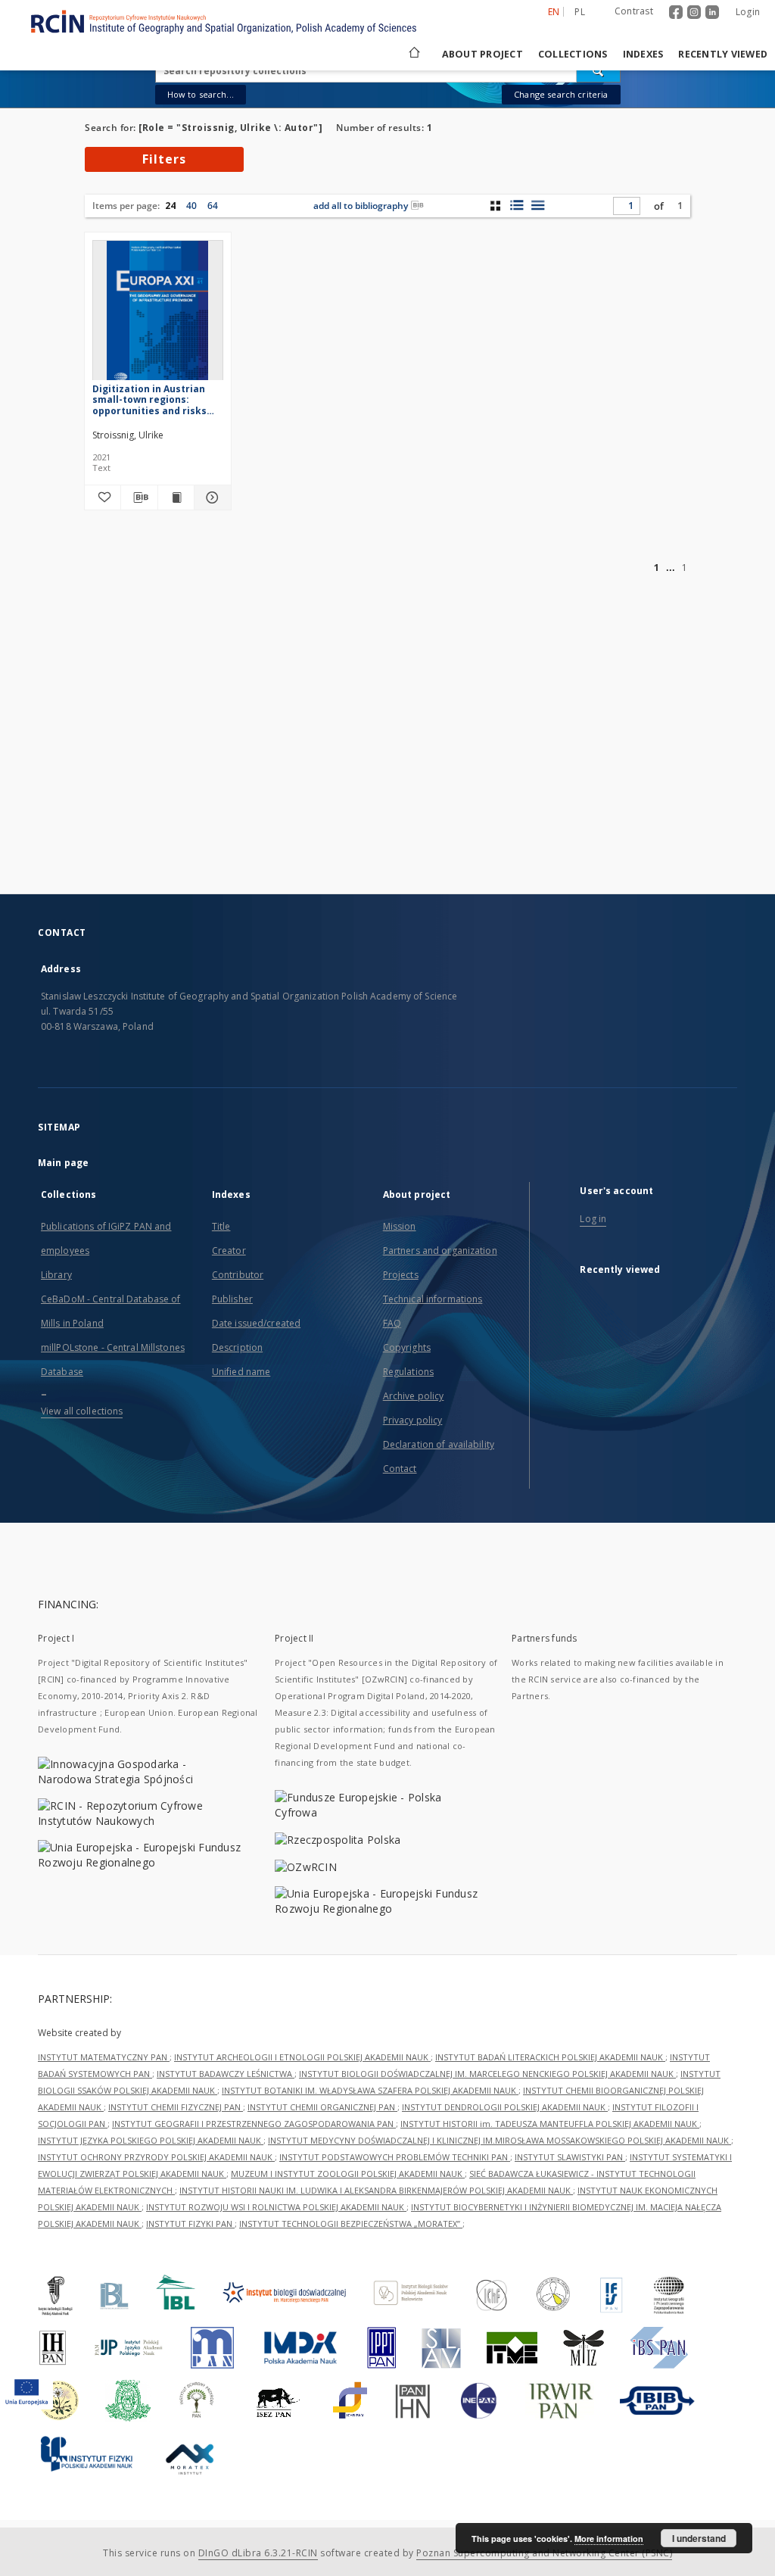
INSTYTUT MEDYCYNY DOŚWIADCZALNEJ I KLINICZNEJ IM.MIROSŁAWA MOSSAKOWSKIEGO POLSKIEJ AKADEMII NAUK (500, 2140)
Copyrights (407, 1347)
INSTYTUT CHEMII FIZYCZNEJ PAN (176, 2107)
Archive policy (414, 1396)
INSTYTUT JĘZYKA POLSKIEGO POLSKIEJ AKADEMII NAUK (151, 2140)
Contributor (238, 1275)
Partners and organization (440, 1251)
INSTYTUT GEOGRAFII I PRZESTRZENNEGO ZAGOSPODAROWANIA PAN (254, 2124)
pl (580, 12)
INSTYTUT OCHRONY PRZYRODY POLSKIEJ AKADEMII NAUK (156, 2157)
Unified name (241, 1372)
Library (56, 1275)
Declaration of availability (439, 1444)
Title (221, 1226)
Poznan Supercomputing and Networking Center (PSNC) (544, 2553)
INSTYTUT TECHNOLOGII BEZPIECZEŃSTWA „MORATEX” (351, 2224)
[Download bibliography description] (139, 497)
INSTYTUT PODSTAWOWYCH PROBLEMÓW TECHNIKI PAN (395, 2157)
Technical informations (433, 1299)
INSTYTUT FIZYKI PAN (190, 2224)
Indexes (643, 54)
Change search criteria (561, 94)
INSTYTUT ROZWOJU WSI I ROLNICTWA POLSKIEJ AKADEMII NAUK (276, 2207)
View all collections (82, 1411)
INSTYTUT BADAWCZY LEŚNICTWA (226, 2074)
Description (237, 1347)
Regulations (408, 1372)
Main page (63, 1163)
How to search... (201, 94)
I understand (699, 2538)
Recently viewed (723, 54)
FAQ (392, 1323)
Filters (164, 159)
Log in (593, 1219)
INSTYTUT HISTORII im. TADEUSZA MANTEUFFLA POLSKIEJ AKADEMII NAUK (550, 2124)
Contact (400, 1469)
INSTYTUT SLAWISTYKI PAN (570, 2157)
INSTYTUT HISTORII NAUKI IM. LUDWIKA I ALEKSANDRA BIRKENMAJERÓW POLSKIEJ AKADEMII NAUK (376, 2190)
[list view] (538, 205)
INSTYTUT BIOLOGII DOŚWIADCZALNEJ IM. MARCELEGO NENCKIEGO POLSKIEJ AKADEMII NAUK (487, 2074)
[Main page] (413, 54)
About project (482, 54)
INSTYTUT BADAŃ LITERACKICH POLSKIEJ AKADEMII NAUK (550, 2057)
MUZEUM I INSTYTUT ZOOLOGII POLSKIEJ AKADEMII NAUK (348, 2174)
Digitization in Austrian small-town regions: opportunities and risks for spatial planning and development (151, 399)
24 (170, 206)
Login (748, 12)
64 (213, 206)
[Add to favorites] (103, 497)
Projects (401, 1275)
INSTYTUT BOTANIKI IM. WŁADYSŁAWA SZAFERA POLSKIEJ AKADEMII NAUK (370, 2090)
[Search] (599, 70)
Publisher (232, 1299)
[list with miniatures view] (517, 205)
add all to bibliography (361, 206)
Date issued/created (256, 1323)
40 (191, 206)
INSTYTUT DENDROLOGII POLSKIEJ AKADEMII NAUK (505, 2107)
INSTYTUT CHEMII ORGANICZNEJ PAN (322, 2107)
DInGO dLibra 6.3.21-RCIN (258, 2553)
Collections (573, 54)
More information (609, 2539)
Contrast (634, 11)
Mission (400, 1226)
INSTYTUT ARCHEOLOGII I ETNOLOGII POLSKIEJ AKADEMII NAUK (302, 2057)
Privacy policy (413, 1420)
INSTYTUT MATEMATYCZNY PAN (104, 2057)
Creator (229, 1251)
